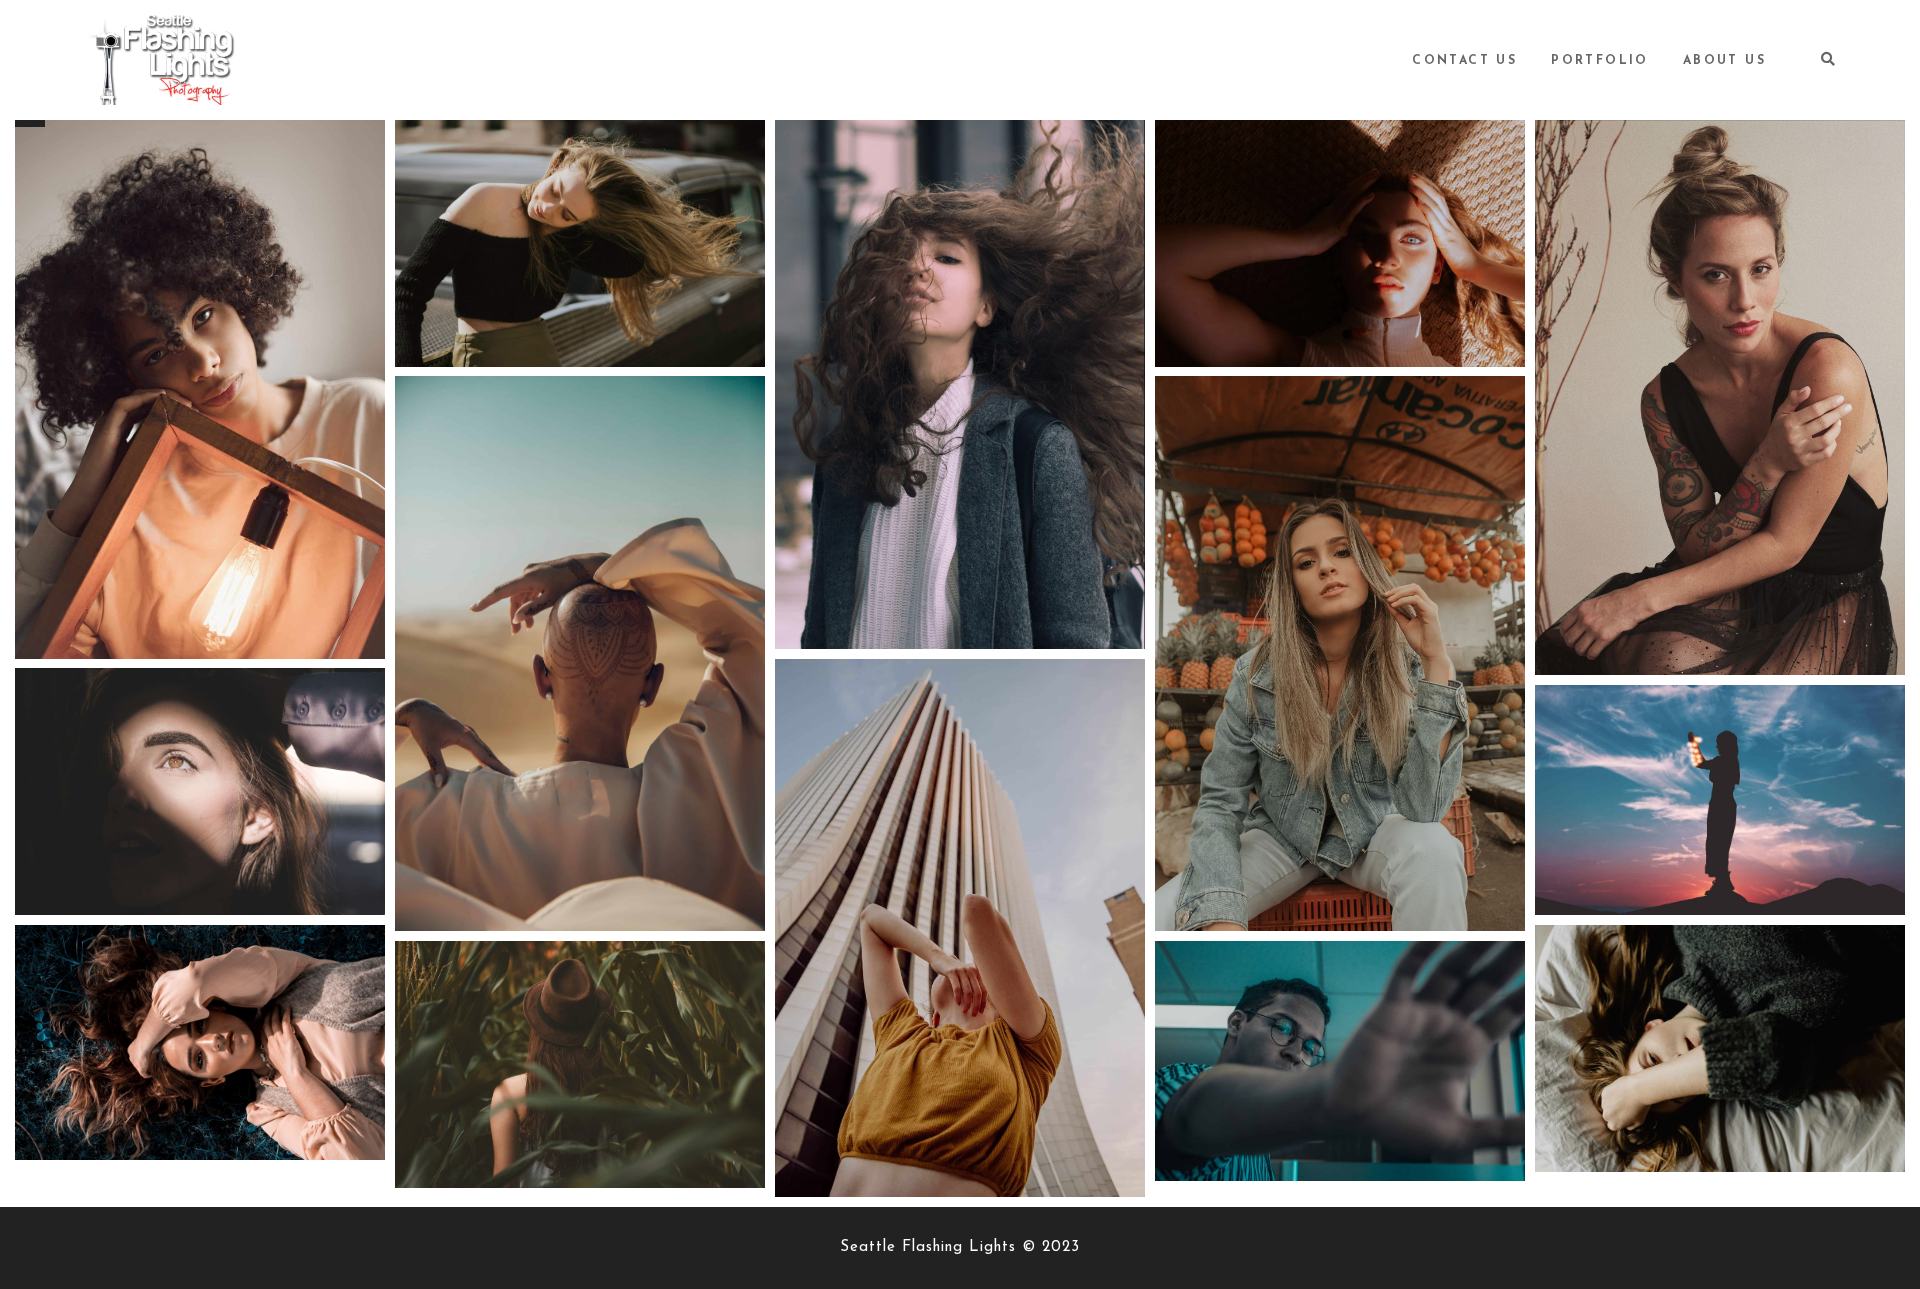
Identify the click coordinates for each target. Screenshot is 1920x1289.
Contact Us (1464, 61)
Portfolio (1600, 61)
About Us (1724, 61)
